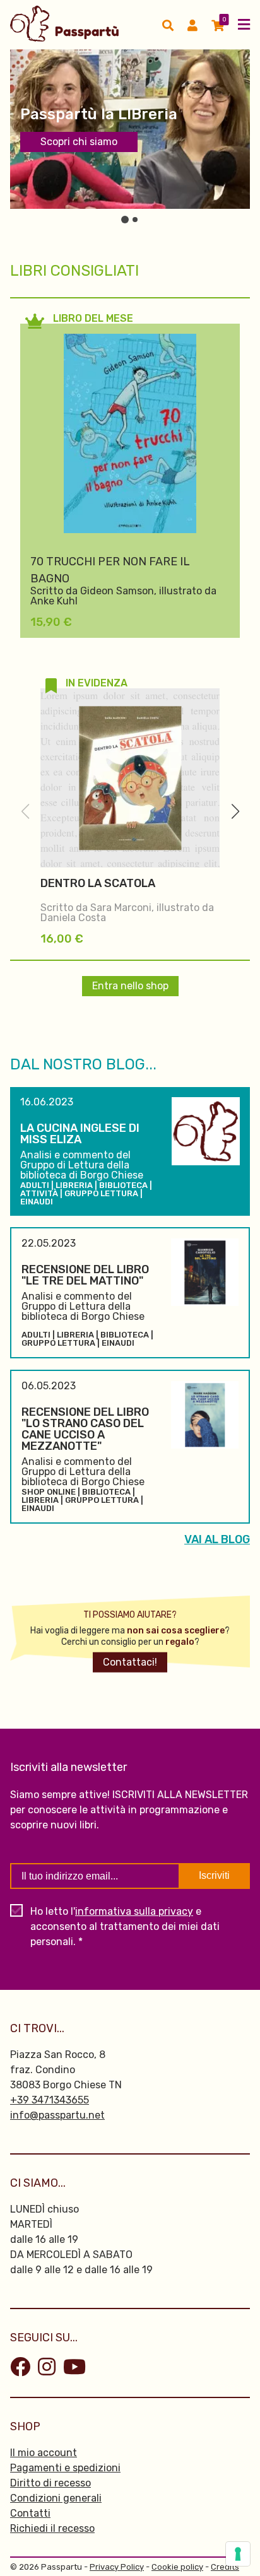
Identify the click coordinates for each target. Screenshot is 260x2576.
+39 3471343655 (50, 2100)
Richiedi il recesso (52, 2528)
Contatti (30, 2513)
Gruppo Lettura (101, 1193)
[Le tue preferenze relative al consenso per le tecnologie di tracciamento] (238, 2554)
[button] (235, 811)
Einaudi (37, 1202)
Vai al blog (217, 1539)
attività (39, 1193)
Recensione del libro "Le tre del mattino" (85, 1275)
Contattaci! (130, 1662)
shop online (49, 1492)
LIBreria (74, 1185)
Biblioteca (123, 1185)
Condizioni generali (56, 2498)
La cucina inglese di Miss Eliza (80, 1134)
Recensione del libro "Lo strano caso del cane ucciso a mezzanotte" (85, 1429)
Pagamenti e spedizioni (65, 2468)
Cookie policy (177, 2567)
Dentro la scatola (98, 883)
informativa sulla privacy (134, 1911)
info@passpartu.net (57, 2115)
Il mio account (44, 2453)
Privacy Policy (117, 2567)
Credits (225, 2567)
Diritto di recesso (50, 2483)
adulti (35, 1185)
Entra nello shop (130, 986)
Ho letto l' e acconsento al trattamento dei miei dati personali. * (125, 1926)
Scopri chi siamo (79, 142)
